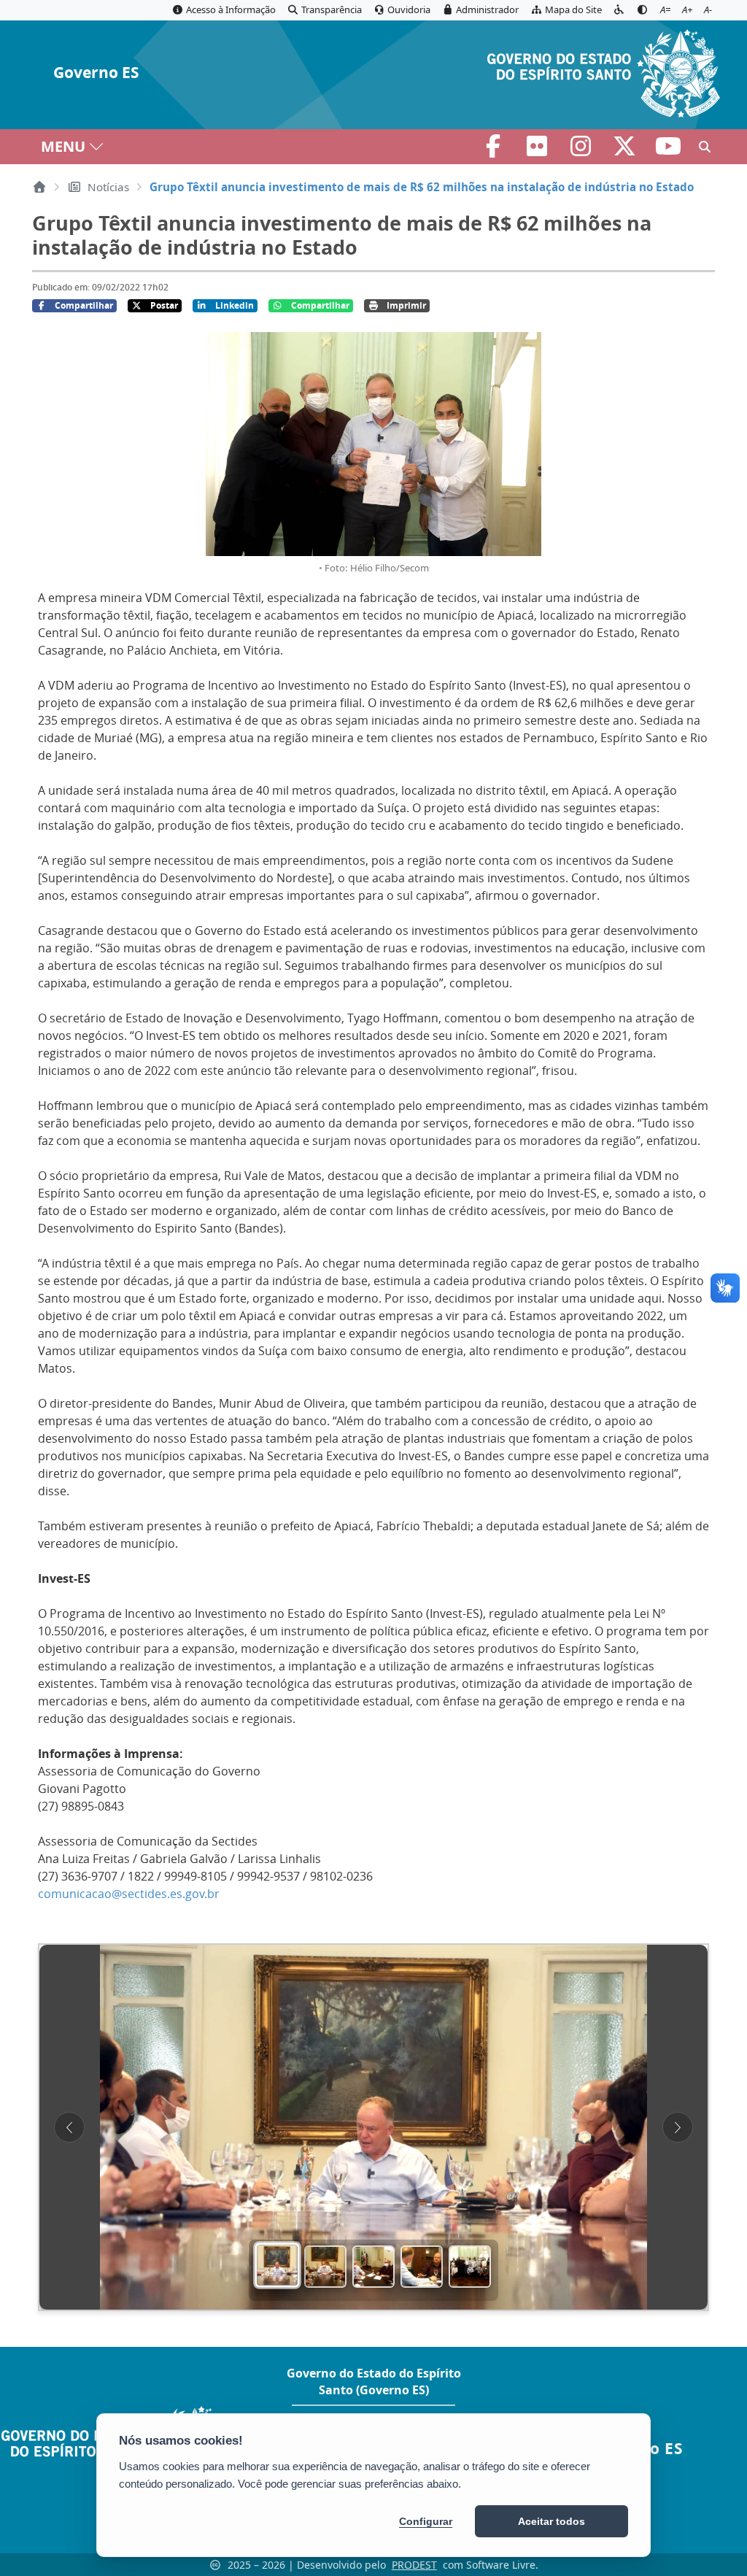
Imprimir (406, 305)
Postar (164, 305)
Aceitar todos (551, 2521)
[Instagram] (582, 150)
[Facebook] (495, 150)
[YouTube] (668, 150)
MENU (63, 146)
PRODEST (414, 2565)
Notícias (108, 187)
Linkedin (235, 305)
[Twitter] (626, 150)
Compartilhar (84, 305)
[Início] (39, 187)
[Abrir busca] (705, 147)
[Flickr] (538, 150)
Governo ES (96, 73)
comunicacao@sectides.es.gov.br (129, 1894)
